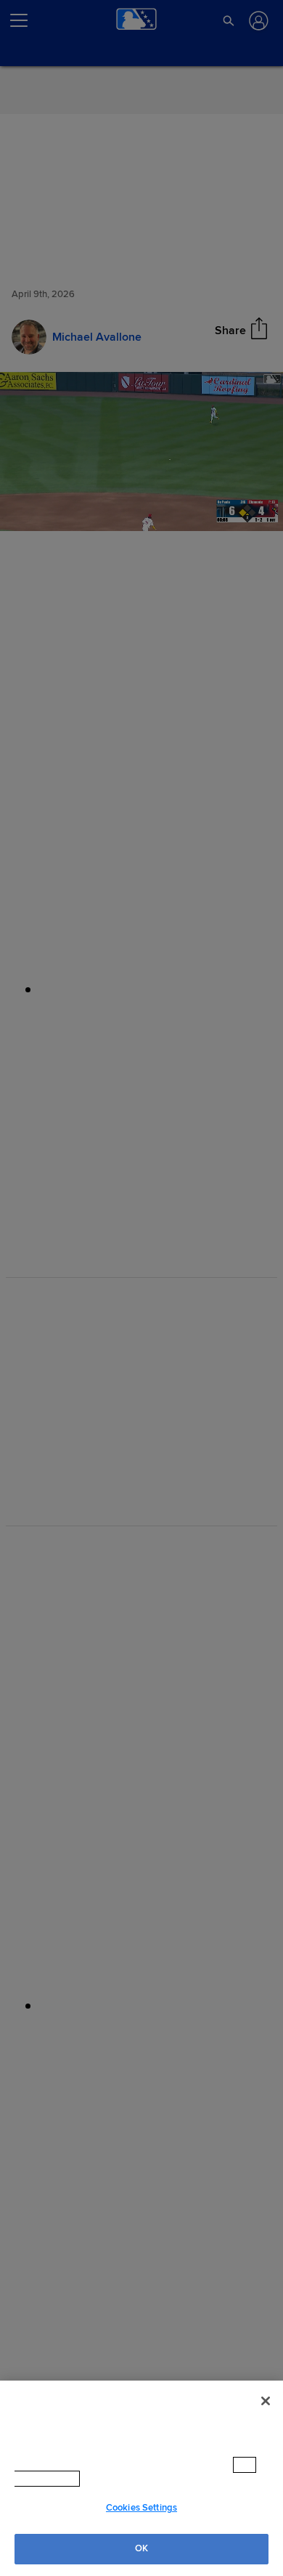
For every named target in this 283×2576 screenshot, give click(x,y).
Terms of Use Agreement (144, 2479)
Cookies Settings (141, 2508)
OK (141, 2548)
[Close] (266, 2415)
